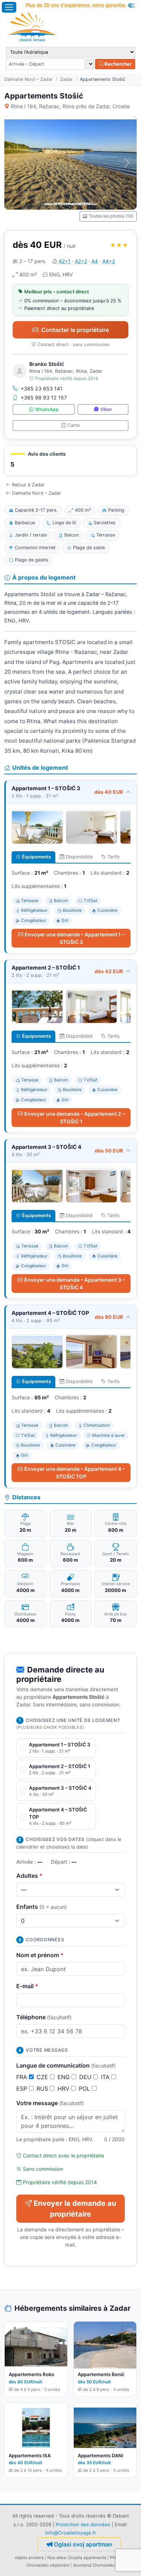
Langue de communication (66, 2065)
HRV (64, 2089)
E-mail (27, 1986)
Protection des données (83, 2524)
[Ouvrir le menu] (9, 7)
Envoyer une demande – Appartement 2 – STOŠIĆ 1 (74, 1118)
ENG (65, 2077)
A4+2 (109, 261)
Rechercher (117, 64)
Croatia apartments (87, 2558)
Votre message (50, 2103)
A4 (95, 261)
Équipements (37, 857)
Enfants (42, 1907)
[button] (70, 460)
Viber (106, 409)
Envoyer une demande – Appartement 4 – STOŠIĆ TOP (74, 1473)
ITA (106, 2077)
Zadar (66, 79)
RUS (43, 2089)
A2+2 (81, 261)
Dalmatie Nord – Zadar (29, 79)
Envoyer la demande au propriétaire (75, 2209)
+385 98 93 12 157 (44, 397)
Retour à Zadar (28, 485)
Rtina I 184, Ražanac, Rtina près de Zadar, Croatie (70, 106)
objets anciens (29, 2558)
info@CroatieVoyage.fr (71, 2533)
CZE (43, 2077)
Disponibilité (79, 857)
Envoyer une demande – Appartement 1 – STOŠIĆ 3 (74, 938)
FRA (23, 2077)
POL (85, 2089)
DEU (86, 2077)
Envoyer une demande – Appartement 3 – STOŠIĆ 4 (74, 1283)
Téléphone (44, 2017)
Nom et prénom (40, 1955)
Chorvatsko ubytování (48, 2565)
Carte (74, 425)
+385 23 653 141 (42, 388)
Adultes (29, 1876)
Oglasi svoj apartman (83, 2544)
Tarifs (114, 857)
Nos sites (57, 2558)
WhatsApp (47, 409)
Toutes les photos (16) (111, 216)
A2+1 (65, 261)
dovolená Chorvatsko (94, 2565)
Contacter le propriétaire (75, 330)
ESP (23, 2089)
